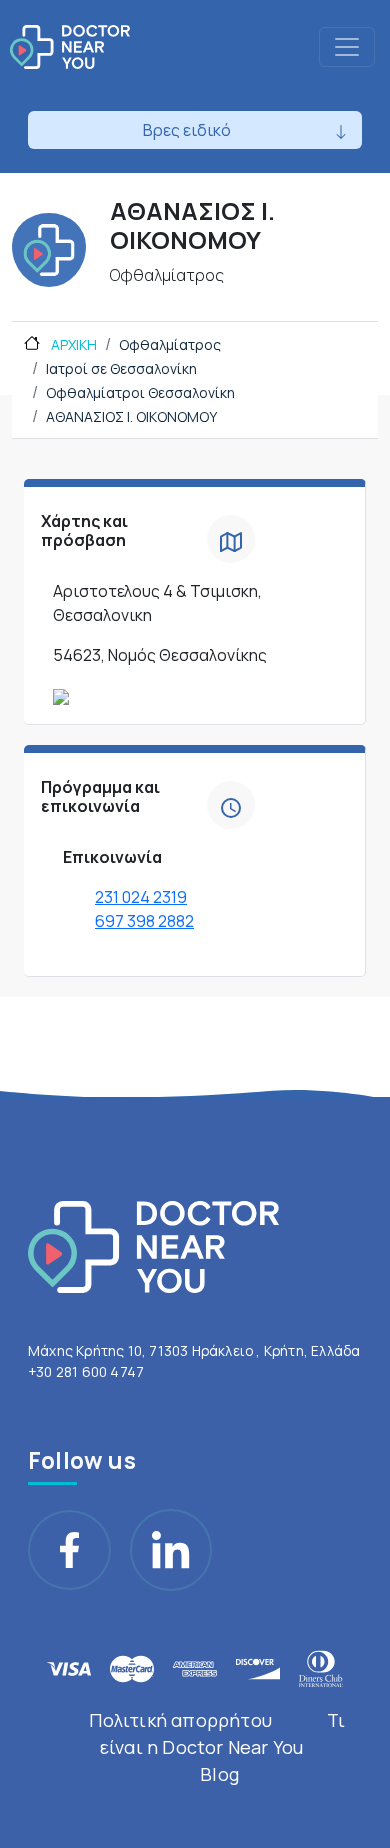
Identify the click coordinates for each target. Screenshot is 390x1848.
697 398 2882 (144, 921)
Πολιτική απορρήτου (180, 1720)
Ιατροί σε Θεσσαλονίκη (121, 368)
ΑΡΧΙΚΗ (72, 344)
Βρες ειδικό (187, 130)
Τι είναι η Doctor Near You (223, 1733)
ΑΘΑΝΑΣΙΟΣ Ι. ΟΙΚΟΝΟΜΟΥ (131, 416)
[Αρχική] (70, 47)
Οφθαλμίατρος (170, 344)
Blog (219, 1774)
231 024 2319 (141, 897)
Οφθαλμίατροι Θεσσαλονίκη (140, 392)
